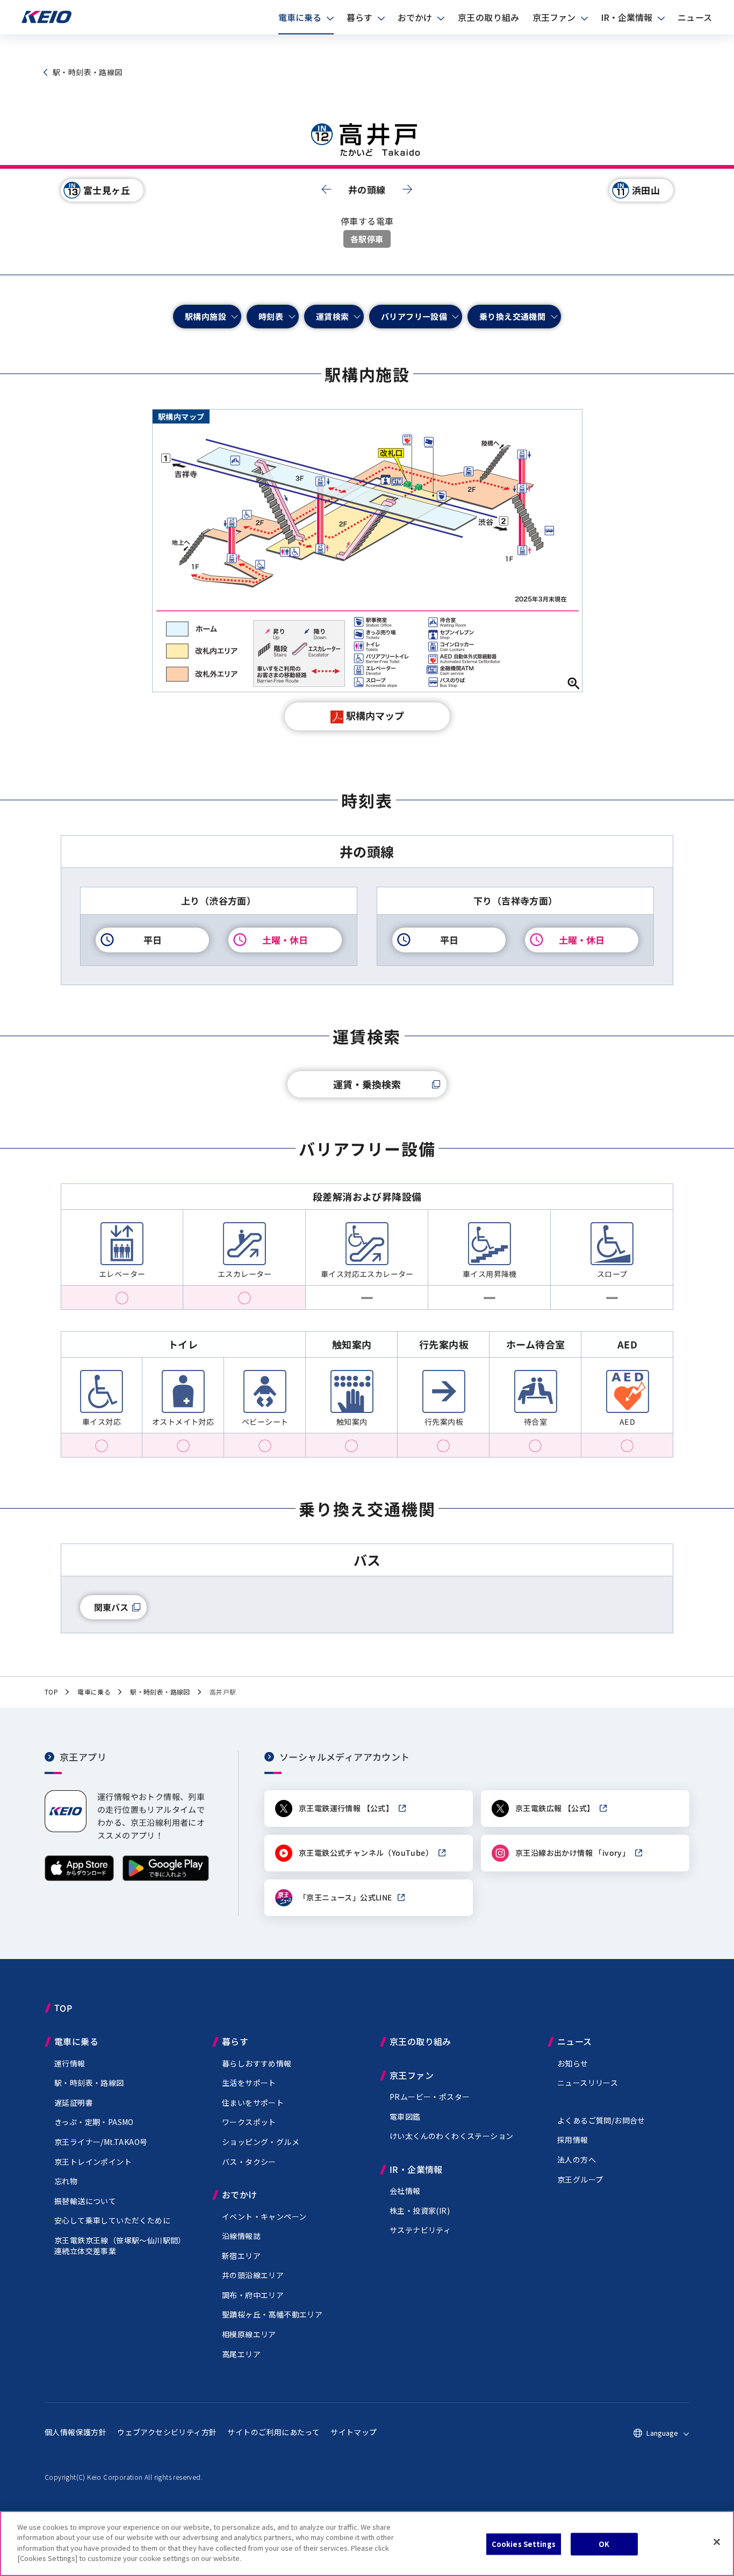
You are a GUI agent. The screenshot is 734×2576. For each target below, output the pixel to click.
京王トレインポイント (93, 2162)
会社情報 (405, 2191)
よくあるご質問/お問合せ (601, 2120)
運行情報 (70, 2063)
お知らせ (573, 2063)
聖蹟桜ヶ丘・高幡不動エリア (272, 2314)
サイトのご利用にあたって (274, 2432)
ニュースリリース (588, 2083)
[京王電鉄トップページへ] (46, 21)
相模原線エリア (249, 2334)
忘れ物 (66, 2181)
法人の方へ (577, 2159)
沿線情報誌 (241, 2236)
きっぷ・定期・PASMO (94, 2122)
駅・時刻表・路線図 (89, 2083)
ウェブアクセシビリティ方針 (167, 2432)
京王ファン (554, 17)
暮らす (359, 17)
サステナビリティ (420, 2230)
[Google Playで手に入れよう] (166, 1878)
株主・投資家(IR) (420, 2211)
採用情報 (573, 2140)
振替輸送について (85, 2201)
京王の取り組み (489, 17)
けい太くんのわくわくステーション (451, 2136)
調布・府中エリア (253, 2295)
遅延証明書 (74, 2103)
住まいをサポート (253, 2103)
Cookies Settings (524, 2544)
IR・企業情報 (627, 17)
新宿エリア (241, 2256)
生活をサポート (249, 2083)
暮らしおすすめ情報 (257, 2063)
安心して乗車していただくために (112, 2220)
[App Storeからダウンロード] (79, 1878)
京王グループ (580, 2179)
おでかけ (415, 17)
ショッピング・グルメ (261, 2142)
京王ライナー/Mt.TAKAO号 (101, 2142)
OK (604, 2544)
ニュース (695, 17)
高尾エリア (241, 2354)
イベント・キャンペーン (264, 2216)
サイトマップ (354, 2432)
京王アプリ (83, 1757)
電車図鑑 (405, 2116)
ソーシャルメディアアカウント (345, 1757)
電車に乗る (300, 17)
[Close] (717, 2542)
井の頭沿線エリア (253, 2275)
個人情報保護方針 (75, 2432)
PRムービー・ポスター (430, 2097)
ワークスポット (249, 2122)
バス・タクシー (249, 2162)
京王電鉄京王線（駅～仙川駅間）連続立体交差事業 (120, 2245)
